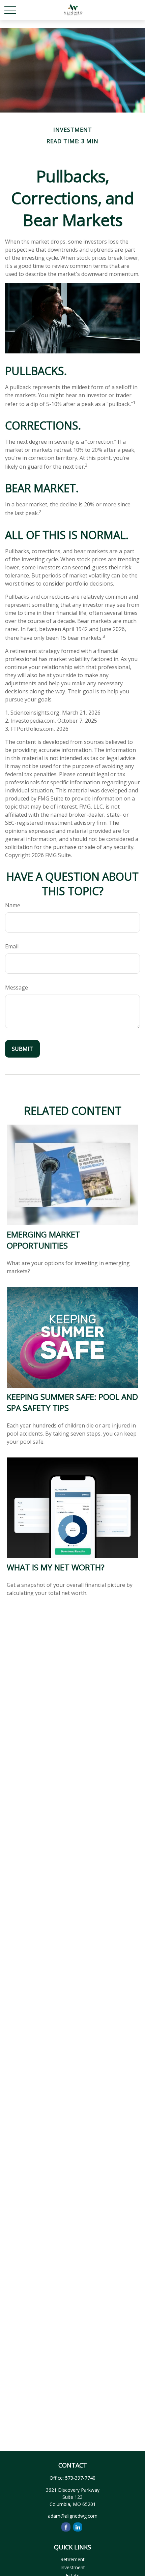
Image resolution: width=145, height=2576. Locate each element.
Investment (73, 2567)
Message (17, 987)
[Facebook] (66, 2527)
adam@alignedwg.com (73, 2516)
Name (13, 905)
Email (12, 946)
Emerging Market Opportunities (43, 1240)
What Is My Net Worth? (56, 1567)
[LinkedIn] (78, 2527)
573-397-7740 (80, 2478)
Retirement (72, 2559)
